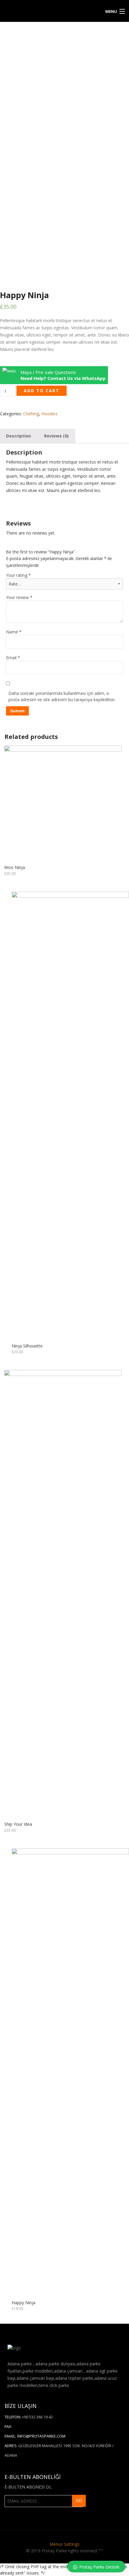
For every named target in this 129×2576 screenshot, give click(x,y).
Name (14, 632)
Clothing (31, 414)
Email (13, 658)
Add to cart (42, 391)
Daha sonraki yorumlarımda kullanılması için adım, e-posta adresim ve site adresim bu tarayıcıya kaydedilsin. (62, 696)
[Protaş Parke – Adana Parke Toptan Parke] (49, 10)
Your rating (18, 575)
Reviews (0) (56, 436)
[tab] (56, 436)
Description (18, 436)
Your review (19, 597)
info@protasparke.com (41, 1186)
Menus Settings (64, 1294)
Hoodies (49, 414)
